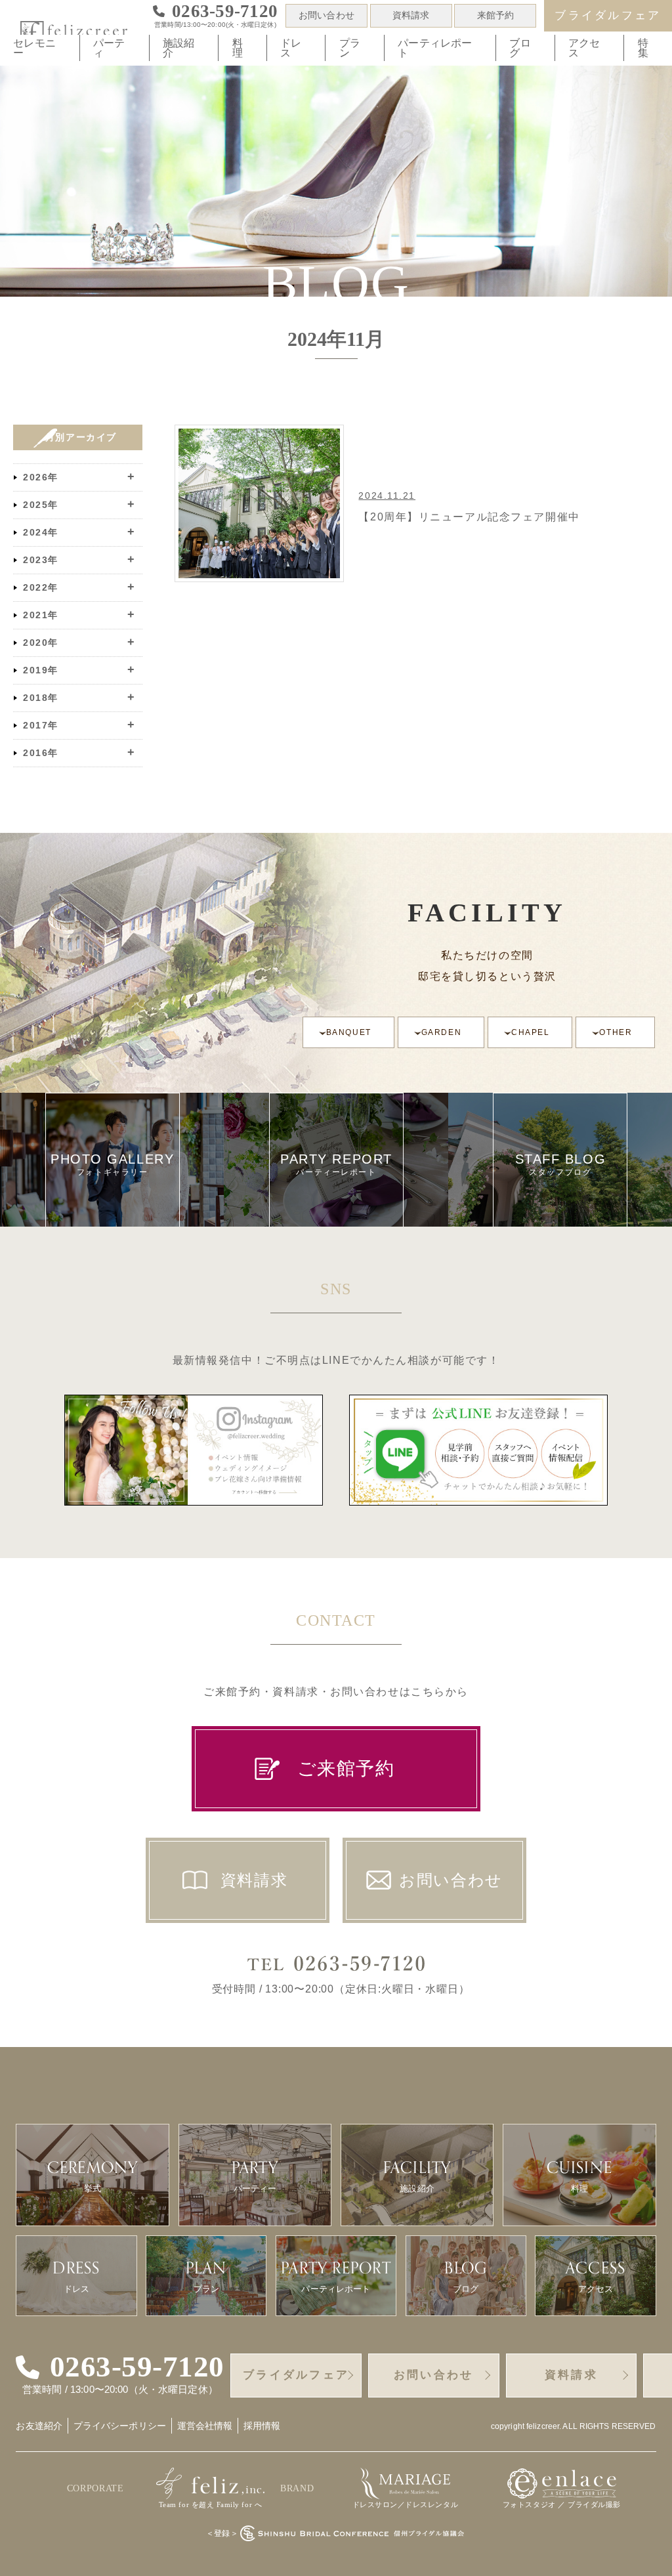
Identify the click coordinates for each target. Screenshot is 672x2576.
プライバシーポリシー (120, 2426)
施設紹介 (178, 48)
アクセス (584, 48)
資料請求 (411, 15)
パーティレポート (435, 48)
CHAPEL (530, 1032)
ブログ (520, 48)
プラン (350, 48)
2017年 (41, 725)
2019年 (41, 670)
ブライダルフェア (608, 15)
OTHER (616, 1032)
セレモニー (34, 48)
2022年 (41, 587)
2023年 (41, 560)
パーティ (109, 48)
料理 (238, 48)
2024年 (41, 532)
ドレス (291, 48)
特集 (643, 48)
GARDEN (441, 1032)
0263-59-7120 (137, 2367)
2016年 (41, 753)
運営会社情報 (205, 2426)
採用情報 (262, 2426)
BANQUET (349, 1032)
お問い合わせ (326, 15)
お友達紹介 (39, 2426)
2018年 (41, 698)
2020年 (41, 643)
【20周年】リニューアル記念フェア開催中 (469, 517)
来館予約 (496, 15)
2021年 (41, 615)
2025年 (41, 505)
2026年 (41, 477)
